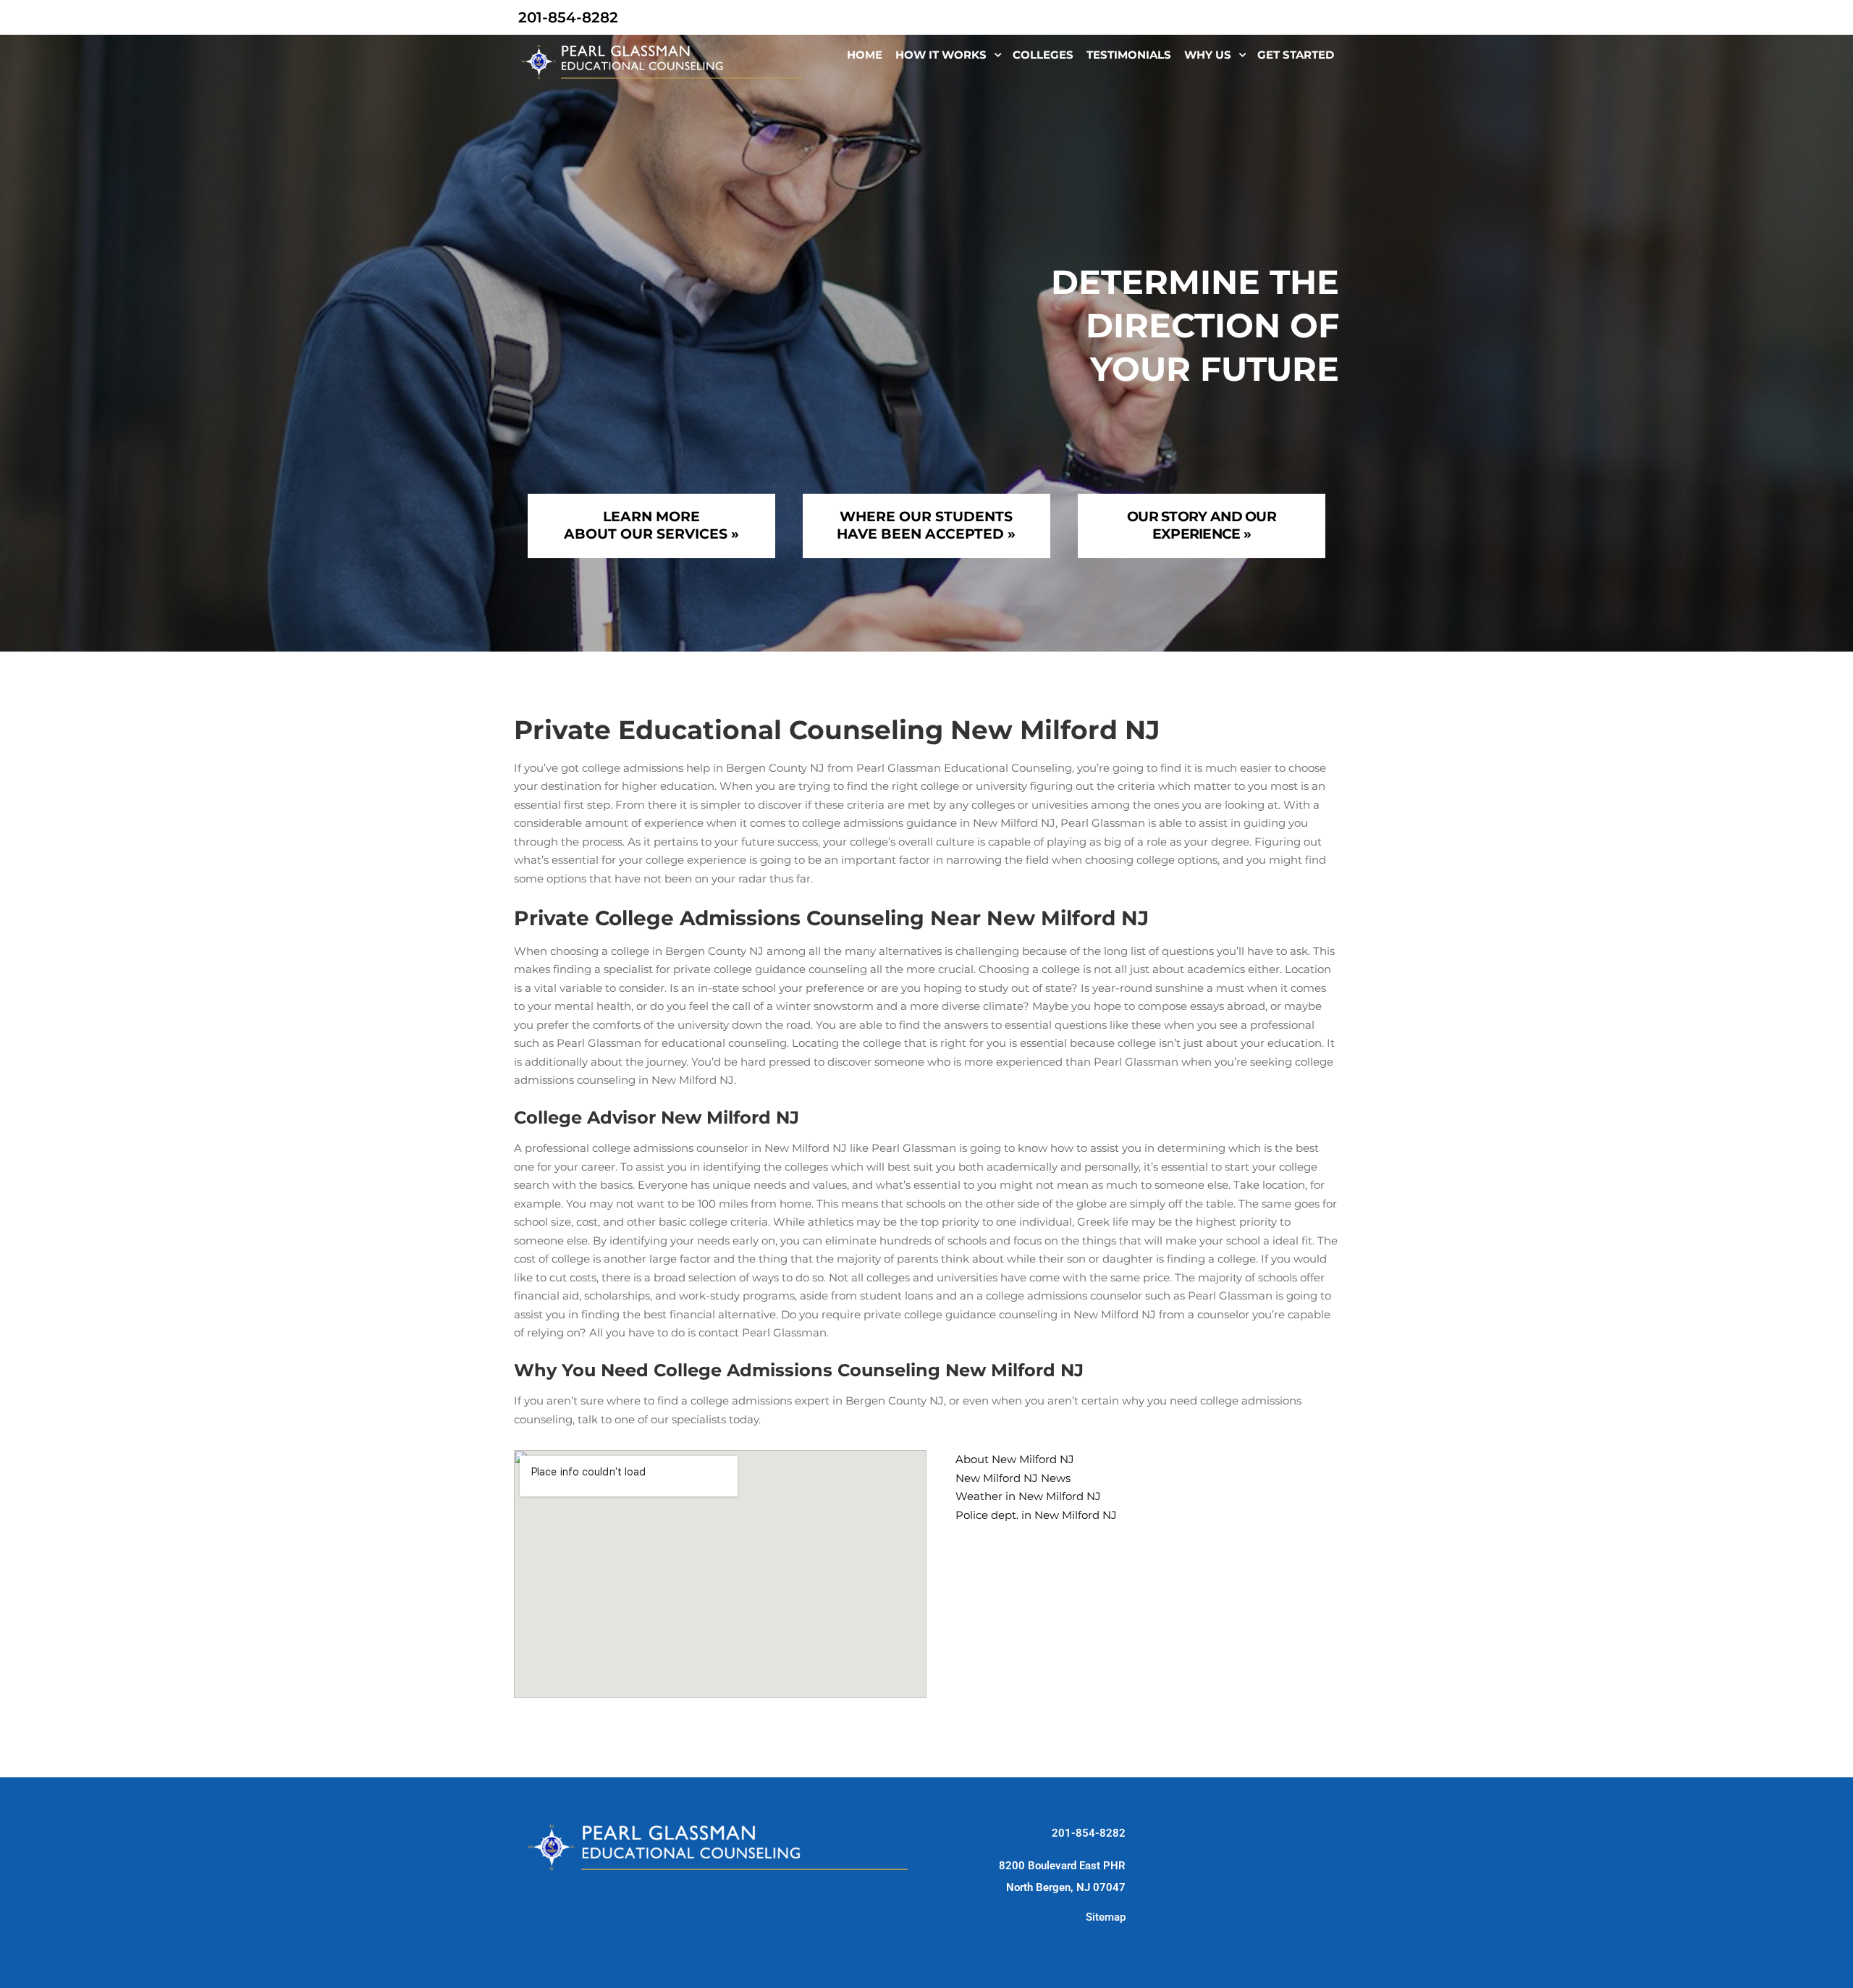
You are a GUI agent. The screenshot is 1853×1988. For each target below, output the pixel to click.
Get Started (1296, 55)
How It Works (941, 55)
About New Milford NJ (1015, 1459)
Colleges (1043, 55)
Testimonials (1129, 55)
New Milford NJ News (1013, 1478)
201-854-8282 (1089, 1833)
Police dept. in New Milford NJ (1036, 1515)
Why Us (1208, 55)
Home (865, 55)
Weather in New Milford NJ (1028, 1496)
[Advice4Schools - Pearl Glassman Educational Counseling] (664, 62)
